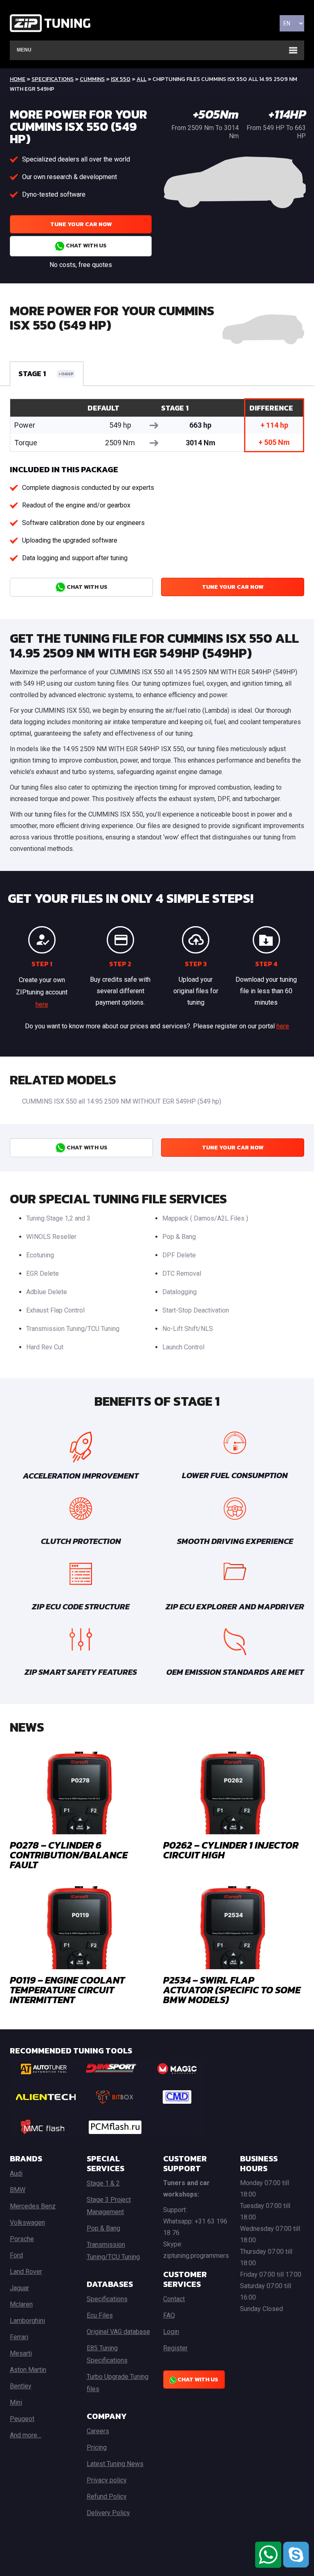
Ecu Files (100, 2315)
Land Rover (26, 2272)
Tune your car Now (81, 224)
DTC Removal (182, 1273)
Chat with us (86, 246)
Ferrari (19, 2337)
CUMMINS (92, 79)
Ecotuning (40, 1255)
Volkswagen (27, 2223)
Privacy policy (107, 2480)
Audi (16, 2173)
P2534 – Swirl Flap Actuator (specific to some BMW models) (232, 1990)
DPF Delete (179, 1255)
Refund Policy (107, 2496)
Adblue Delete (47, 1292)
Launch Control (183, 1347)
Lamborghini (27, 2321)
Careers (98, 2431)
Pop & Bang (179, 1237)
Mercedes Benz (33, 2206)
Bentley (21, 2386)
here (42, 1004)
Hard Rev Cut (45, 1347)
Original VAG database (118, 2332)
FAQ (169, 2315)
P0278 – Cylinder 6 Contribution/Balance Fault (69, 1855)
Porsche (22, 2239)
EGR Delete (43, 1273)
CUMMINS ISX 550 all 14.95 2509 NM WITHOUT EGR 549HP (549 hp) (122, 1101)
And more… (26, 2435)
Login (171, 2332)
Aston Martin (28, 2370)
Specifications (53, 79)
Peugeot (22, 2419)
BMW (18, 2190)
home (18, 79)
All (141, 79)
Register (175, 2348)
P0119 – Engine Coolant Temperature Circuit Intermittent (67, 1990)
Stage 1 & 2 (103, 2183)
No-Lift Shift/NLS (188, 1329)
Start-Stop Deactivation (196, 1310)
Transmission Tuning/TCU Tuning (73, 1329)
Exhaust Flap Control (55, 1310)
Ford (16, 2255)
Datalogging (179, 1292)
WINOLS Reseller (51, 1237)
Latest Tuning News (115, 2464)
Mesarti (21, 2353)
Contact (174, 2299)
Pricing (97, 2447)
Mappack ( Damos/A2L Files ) (205, 1218)
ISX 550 (121, 79)
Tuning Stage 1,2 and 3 (58, 1218)
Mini (16, 2402)
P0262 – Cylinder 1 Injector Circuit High (231, 1850)
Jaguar (19, 2288)
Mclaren (21, 2304)
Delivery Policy (108, 2513)
